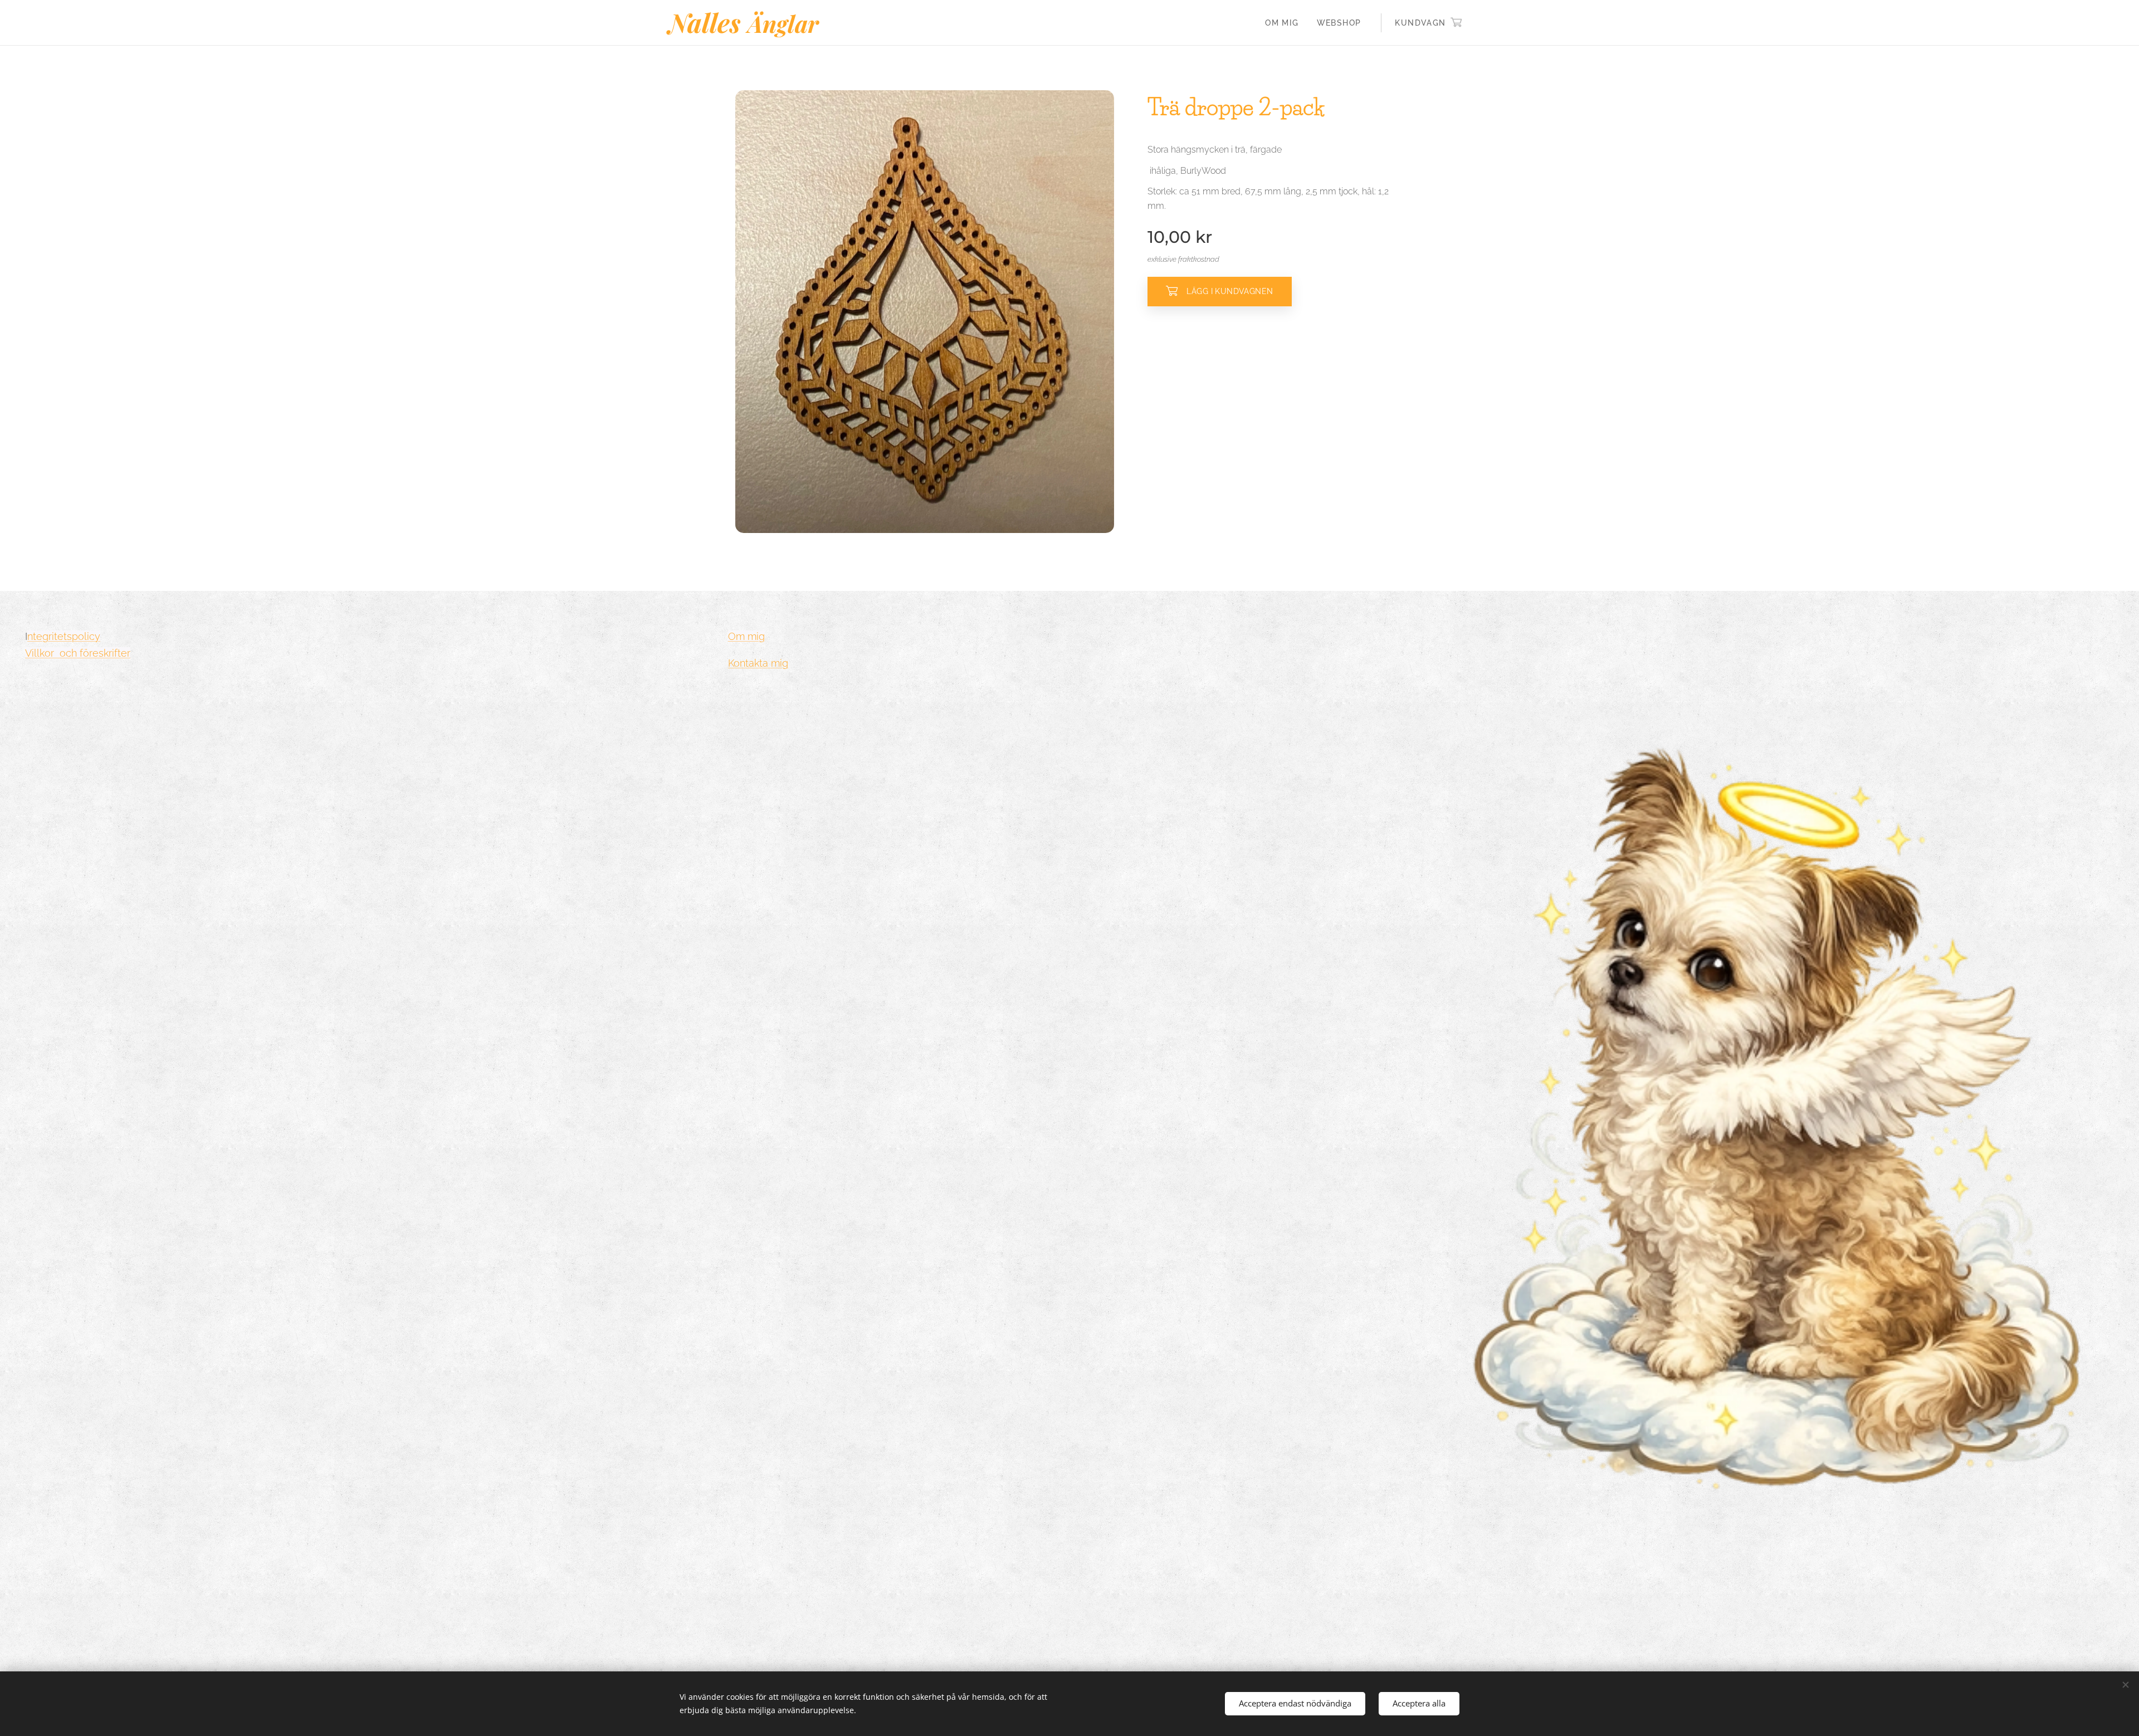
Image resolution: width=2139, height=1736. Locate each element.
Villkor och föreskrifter (78, 653)
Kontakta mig (758, 663)
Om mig (746, 636)
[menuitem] (1285, 23)
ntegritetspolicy (64, 636)
